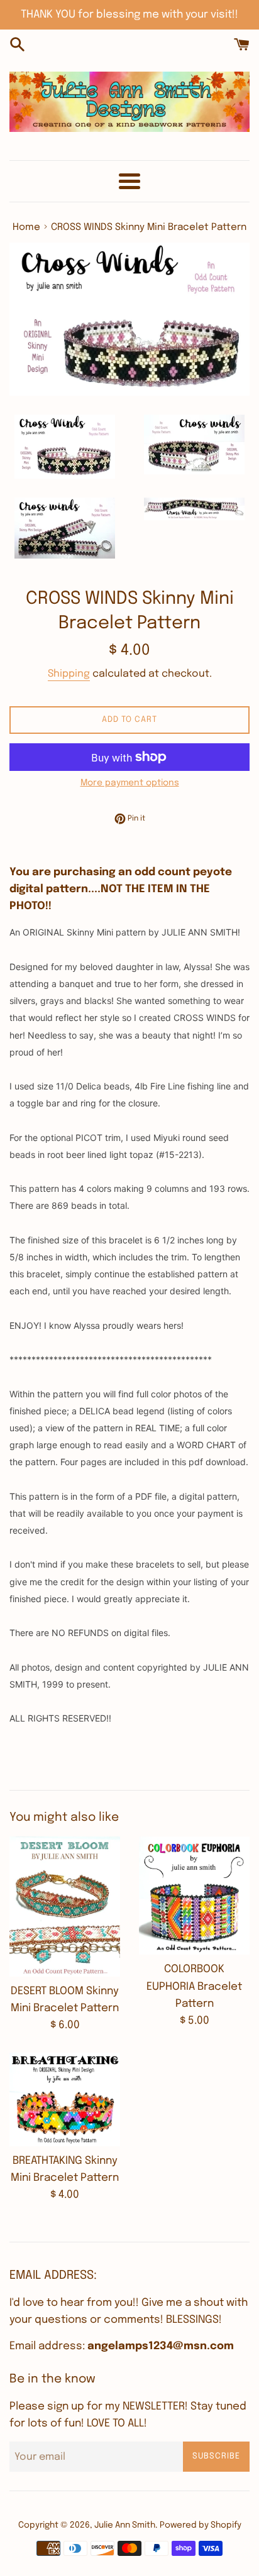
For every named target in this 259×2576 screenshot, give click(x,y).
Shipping (69, 674)
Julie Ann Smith (125, 2525)
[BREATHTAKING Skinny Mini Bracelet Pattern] (65, 2099)
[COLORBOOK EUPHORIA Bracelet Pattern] (194, 1896)
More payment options (130, 783)
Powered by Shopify (201, 2525)
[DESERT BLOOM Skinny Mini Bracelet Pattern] (65, 1907)
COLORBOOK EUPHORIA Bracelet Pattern (194, 1986)
